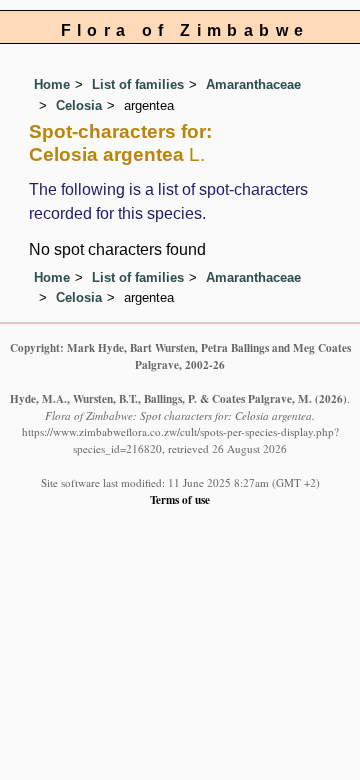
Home (52, 84)
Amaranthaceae (253, 84)
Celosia (79, 105)
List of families (138, 84)
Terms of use (180, 499)
